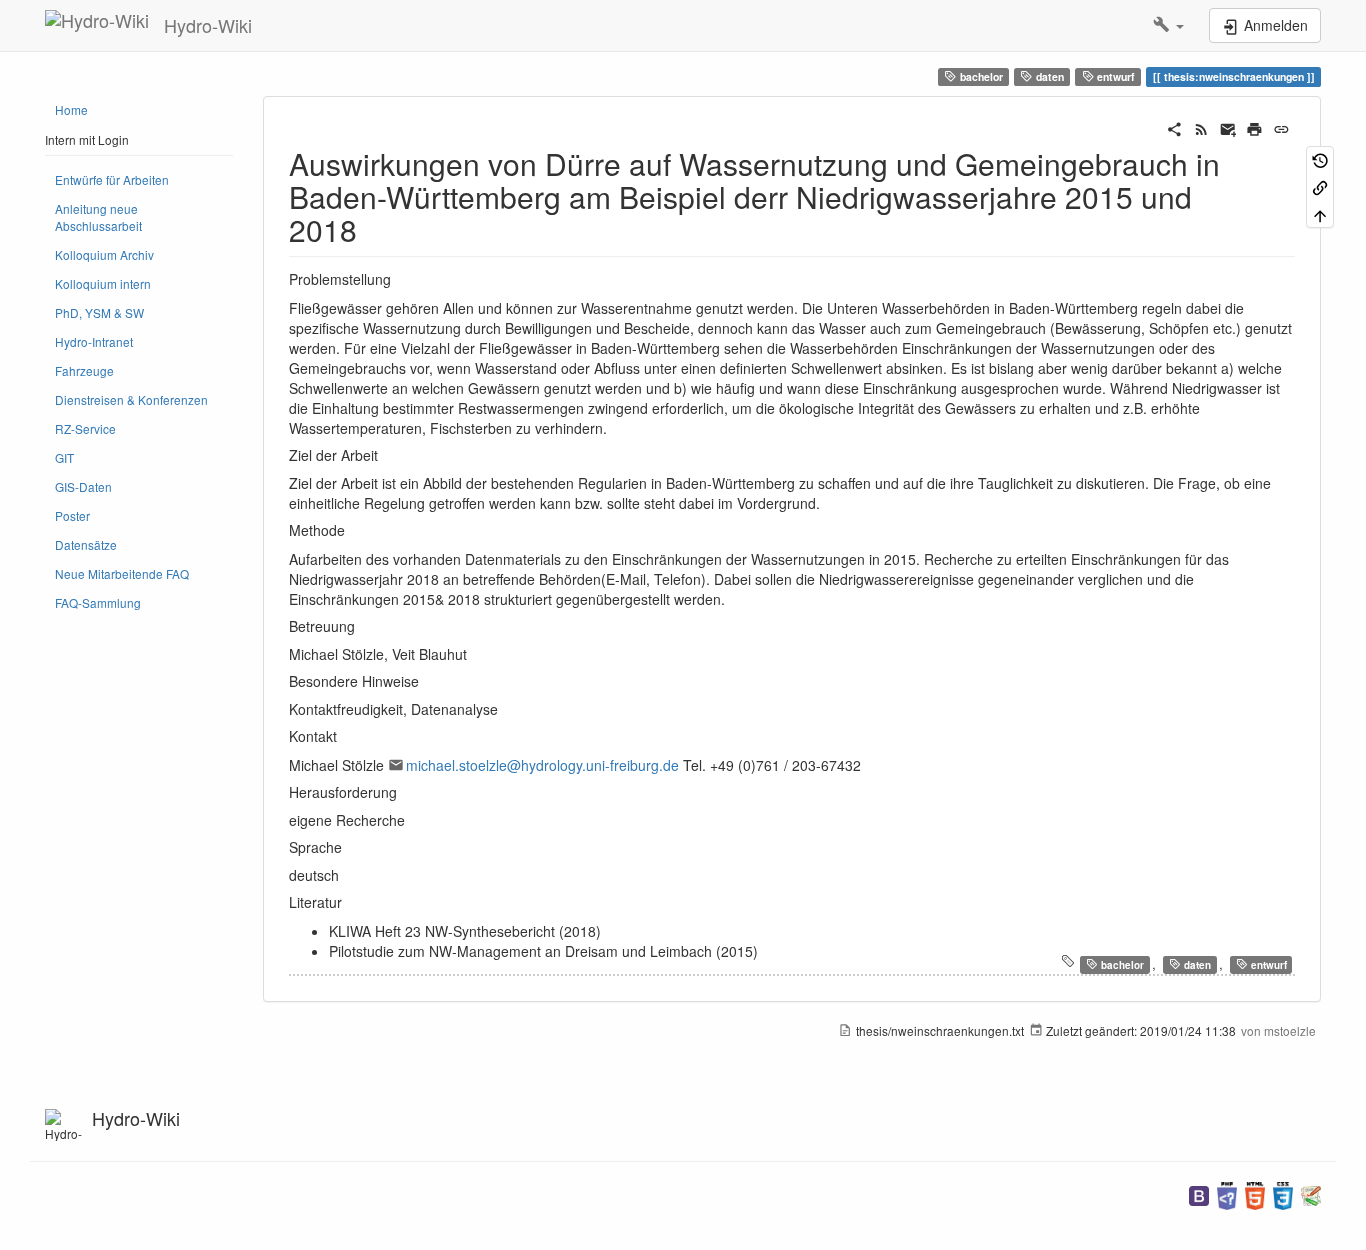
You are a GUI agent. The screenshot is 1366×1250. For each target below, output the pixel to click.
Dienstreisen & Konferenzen (131, 399)
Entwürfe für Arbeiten (112, 179)
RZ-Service (85, 428)
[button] (1168, 25)
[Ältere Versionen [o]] (1320, 159)
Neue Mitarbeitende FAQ (122, 573)
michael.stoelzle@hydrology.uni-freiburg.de (542, 765)
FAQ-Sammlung (98, 602)
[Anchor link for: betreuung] (362, 626)
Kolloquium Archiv (104, 254)
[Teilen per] (1174, 127)
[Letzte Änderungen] (1201, 127)
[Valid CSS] (1283, 1193)
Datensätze (86, 544)
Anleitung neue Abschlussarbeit (98, 217)
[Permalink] (1281, 127)
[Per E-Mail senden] (1228, 127)
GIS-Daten (83, 486)
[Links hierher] (1320, 186)
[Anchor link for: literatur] (349, 902)
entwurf (1114, 76)
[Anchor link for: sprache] (349, 847)
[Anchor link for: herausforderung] (404, 792)
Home (71, 109)
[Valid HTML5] (1255, 1193)
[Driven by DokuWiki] (1311, 1193)
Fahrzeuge (84, 370)
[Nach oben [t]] (1320, 213)
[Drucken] (1254, 127)
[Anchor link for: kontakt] (344, 736)
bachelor (980, 76)
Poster (72, 515)
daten (1048, 76)
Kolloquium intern (103, 283)
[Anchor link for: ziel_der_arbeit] (385, 455)
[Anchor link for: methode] (352, 530)
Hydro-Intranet (94, 341)
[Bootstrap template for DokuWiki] (1199, 1193)
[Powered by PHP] (1227, 1193)
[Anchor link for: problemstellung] (398, 279)
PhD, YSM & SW (99, 312)
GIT (64, 457)
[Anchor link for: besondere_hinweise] (426, 681)
